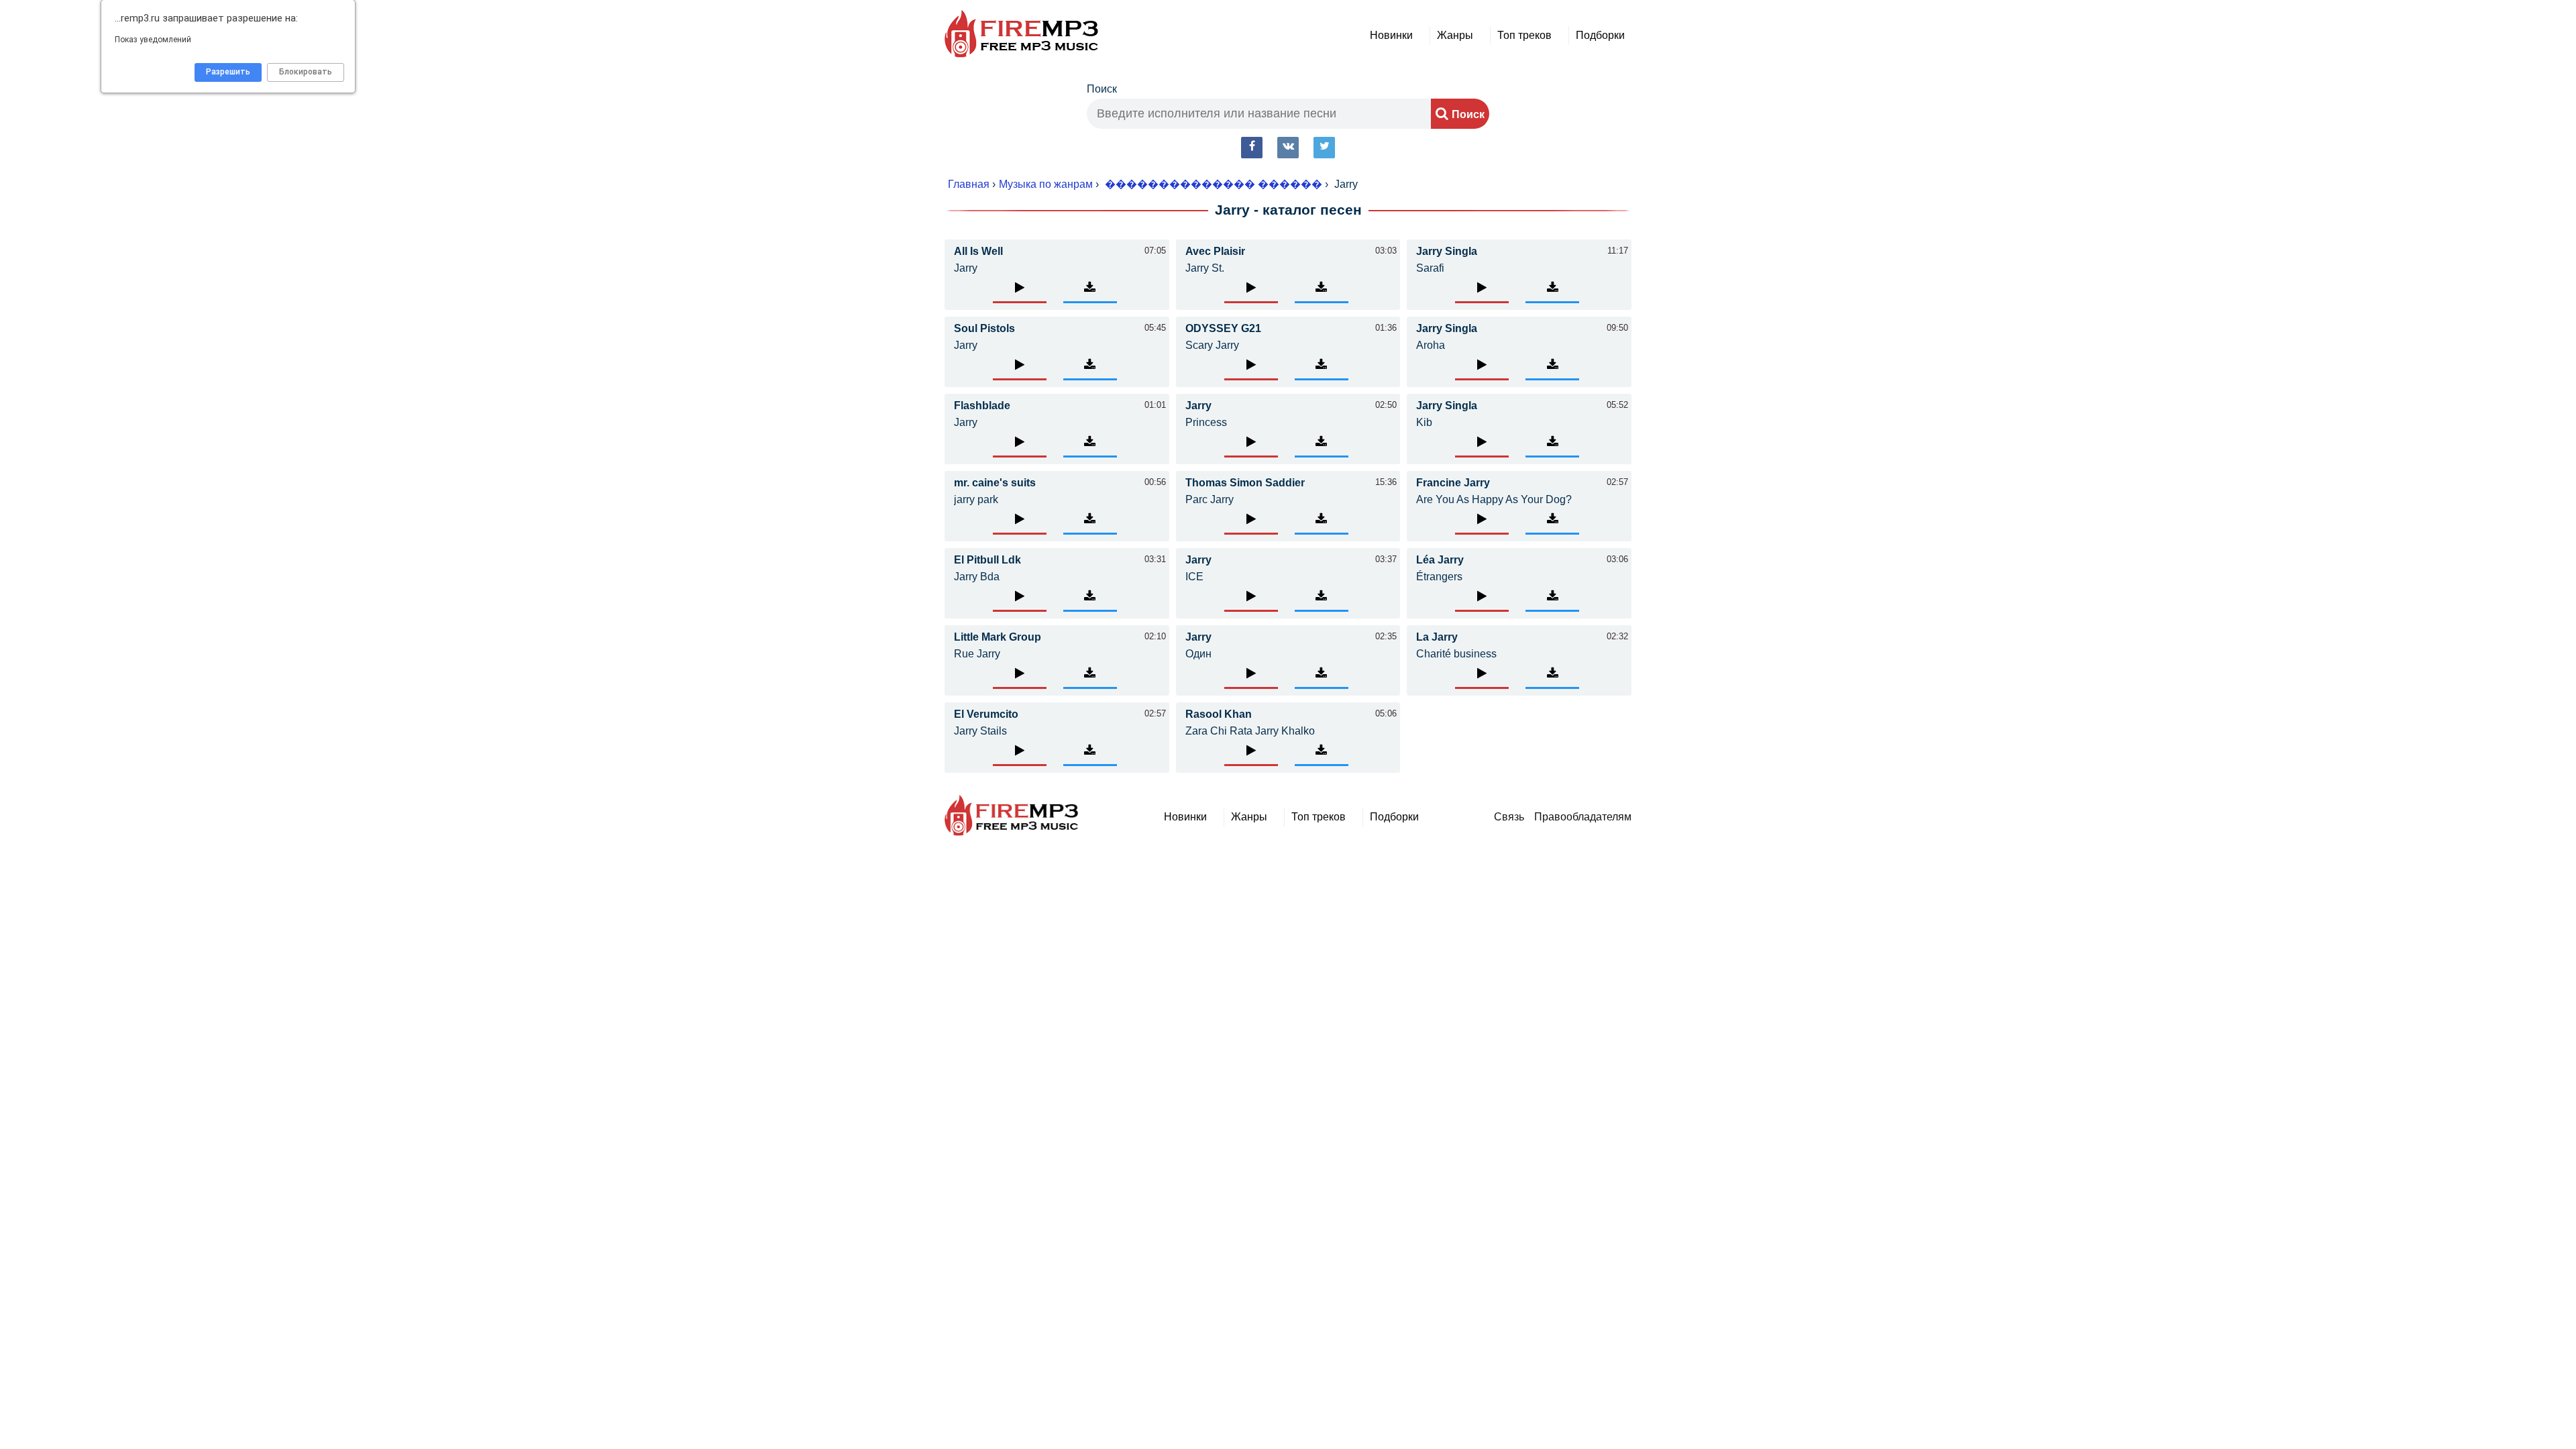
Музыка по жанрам (1046, 184)
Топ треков (1524, 35)
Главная (969, 184)
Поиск (1102, 89)
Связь (1509, 817)
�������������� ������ (1214, 184)
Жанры (1455, 35)
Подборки (1600, 35)
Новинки (1391, 35)
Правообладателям (1583, 817)
